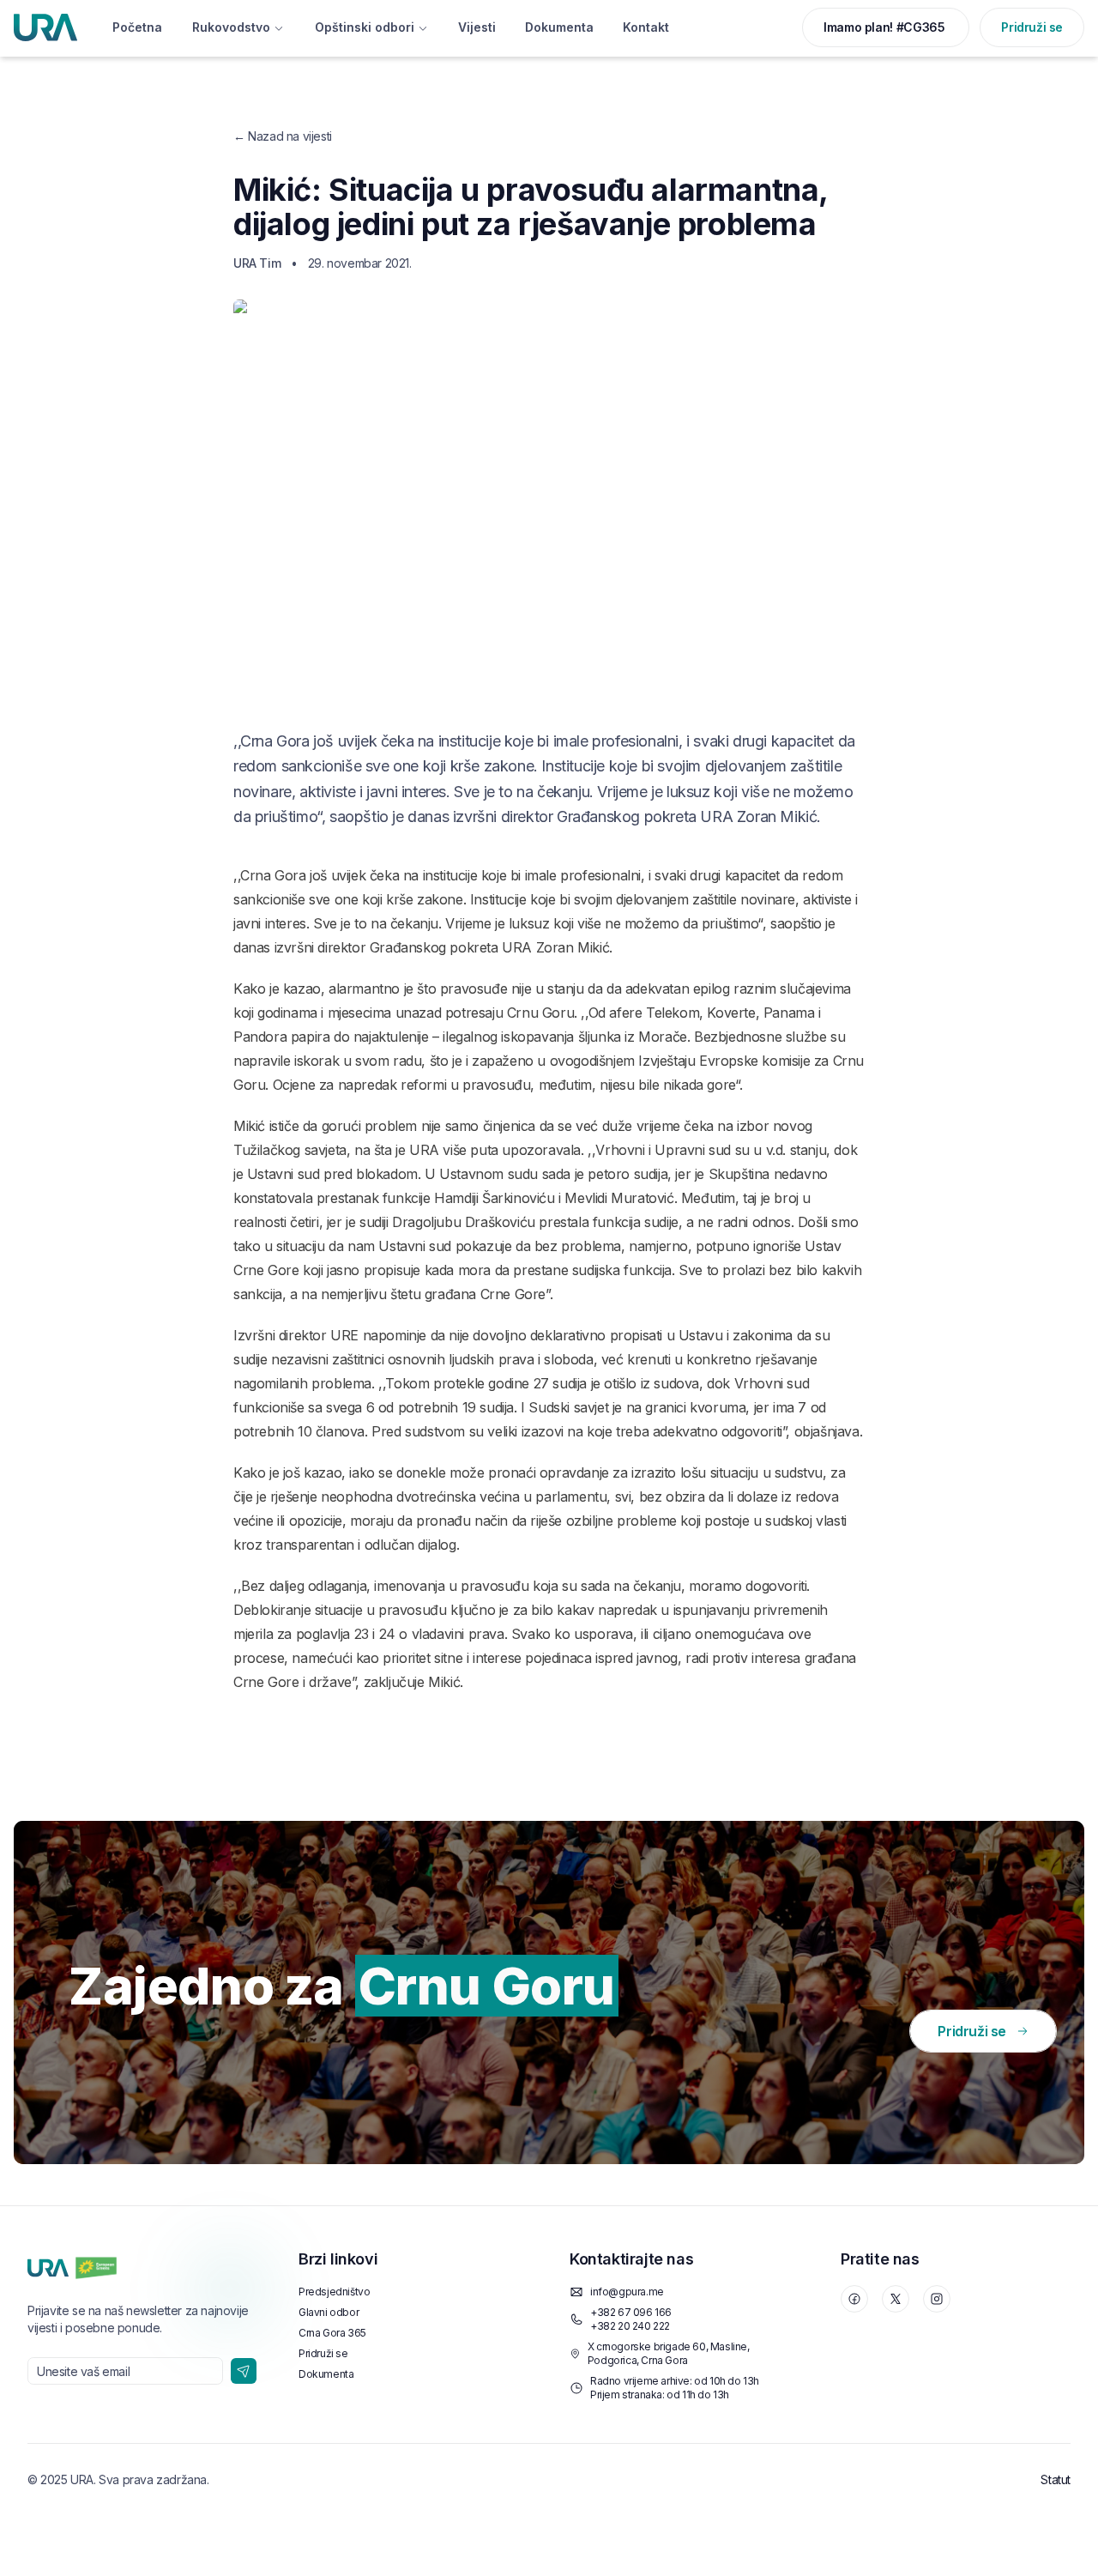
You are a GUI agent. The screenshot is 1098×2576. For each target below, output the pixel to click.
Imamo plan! (884, 27)
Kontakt (646, 27)
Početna (137, 27)
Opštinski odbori (365, 27)
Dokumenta (559, 27)
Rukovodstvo (231, 27)
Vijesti (477, 27)
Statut (1056, 2479)
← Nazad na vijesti (283, 136)
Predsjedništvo (334, 2292)
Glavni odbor (329, 2312)
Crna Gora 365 (332, 2333)
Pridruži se (1032, 27)
